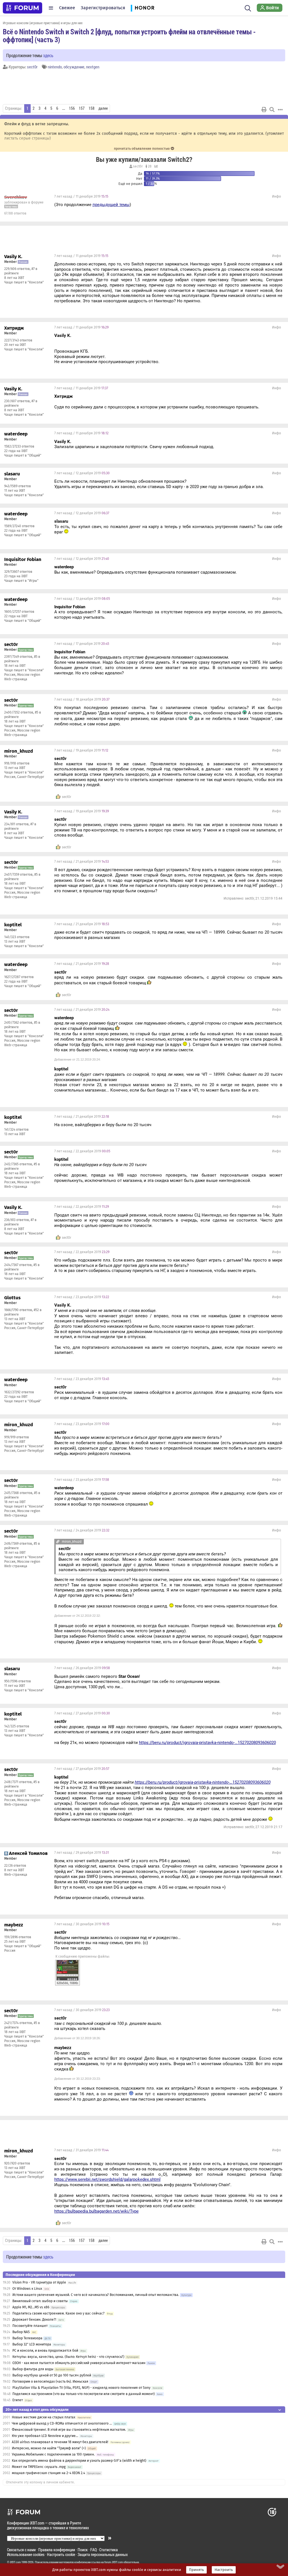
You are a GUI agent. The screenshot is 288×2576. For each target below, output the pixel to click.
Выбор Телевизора (27, 2338)
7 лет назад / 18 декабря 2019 (82, 699)
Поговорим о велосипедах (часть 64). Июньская (50, 2382)
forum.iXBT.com (114, 2562)
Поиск (83, 2550)
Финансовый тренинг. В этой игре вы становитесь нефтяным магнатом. (69, 2430)
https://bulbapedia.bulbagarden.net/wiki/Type (96, 2211)
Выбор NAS (21, 2332)
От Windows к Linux (27, 2289)
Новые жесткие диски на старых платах (44, 2417)
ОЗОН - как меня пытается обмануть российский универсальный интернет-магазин (79, 2363)
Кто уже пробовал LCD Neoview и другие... (45, 2436)
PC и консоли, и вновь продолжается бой (45, 2351)
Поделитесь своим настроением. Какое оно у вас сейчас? (58, 2313)
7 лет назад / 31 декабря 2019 (81, 2150)
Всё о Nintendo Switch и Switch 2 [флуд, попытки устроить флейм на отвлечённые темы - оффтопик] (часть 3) (129, 35)
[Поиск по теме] (272, 109)
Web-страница (16, 679)
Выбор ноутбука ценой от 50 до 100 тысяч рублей (52, 2375)
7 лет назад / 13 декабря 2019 (82, 599)
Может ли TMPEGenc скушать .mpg (39, 2467)
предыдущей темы (111, 205)
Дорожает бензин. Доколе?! (34, 2320)
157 (82, 108)
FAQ (94, 2550)
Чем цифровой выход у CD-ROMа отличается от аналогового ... (62, 2423)
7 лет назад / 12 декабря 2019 (82, 473)
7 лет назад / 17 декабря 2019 (82, 644)
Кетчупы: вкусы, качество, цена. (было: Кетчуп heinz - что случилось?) (68, 2357)
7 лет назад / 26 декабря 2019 (82, 1668)
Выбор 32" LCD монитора (32, 2344)
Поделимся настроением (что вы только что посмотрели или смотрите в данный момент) (84, 2394)
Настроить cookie (61, 2554)
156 (72, 108)
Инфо (276, 196)
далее (103, 108)
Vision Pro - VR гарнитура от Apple (40, 2282)
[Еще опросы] (155, 166)
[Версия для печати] (264, 109)
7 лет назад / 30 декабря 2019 (82, 1924)
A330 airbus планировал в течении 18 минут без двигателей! (60, 2442)
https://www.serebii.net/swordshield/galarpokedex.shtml (107, 2179)
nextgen (93, 67)
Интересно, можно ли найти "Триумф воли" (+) (49, 2448)
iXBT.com (15, 2562)
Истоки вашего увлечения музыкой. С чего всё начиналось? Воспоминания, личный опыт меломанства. (96, 2295)
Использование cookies (26, 2554)
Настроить (224, 2570)
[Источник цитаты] (232, 657)
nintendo (55, 67)
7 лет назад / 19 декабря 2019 (81, 750)
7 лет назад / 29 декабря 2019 (82, 1853)
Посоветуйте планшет (30, 2326)
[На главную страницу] (22, 8)
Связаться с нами (21, 2550)
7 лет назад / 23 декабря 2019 (82, 1297)
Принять (196, 2570)
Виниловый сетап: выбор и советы (40, 2301)
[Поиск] (248, 8)
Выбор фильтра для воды (33, 2369)
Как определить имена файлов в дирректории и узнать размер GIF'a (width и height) (79, 2461)
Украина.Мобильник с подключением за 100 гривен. (53, 2454)
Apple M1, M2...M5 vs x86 (31, 2307)
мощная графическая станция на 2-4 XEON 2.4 (49, 2473)
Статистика (109, 2550)
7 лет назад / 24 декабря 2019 (82, 1530)
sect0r (32, 67)
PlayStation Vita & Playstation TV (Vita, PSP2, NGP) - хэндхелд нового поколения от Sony (81, 2388)
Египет (18, 2400)
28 (149, 166)
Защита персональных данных (103, 2554)
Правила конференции (57, 2550)
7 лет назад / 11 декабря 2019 (81, 196)
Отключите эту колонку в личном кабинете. (40, 2482)
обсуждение (74, 67)
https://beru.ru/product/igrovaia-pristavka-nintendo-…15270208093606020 (207, 1743)
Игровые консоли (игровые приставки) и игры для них (43, 23)
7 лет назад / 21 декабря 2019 (82, 862)
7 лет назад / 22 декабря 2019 (82, 1151)
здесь (48, 55)
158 (92, 108)
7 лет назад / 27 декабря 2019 (82, 1713)
